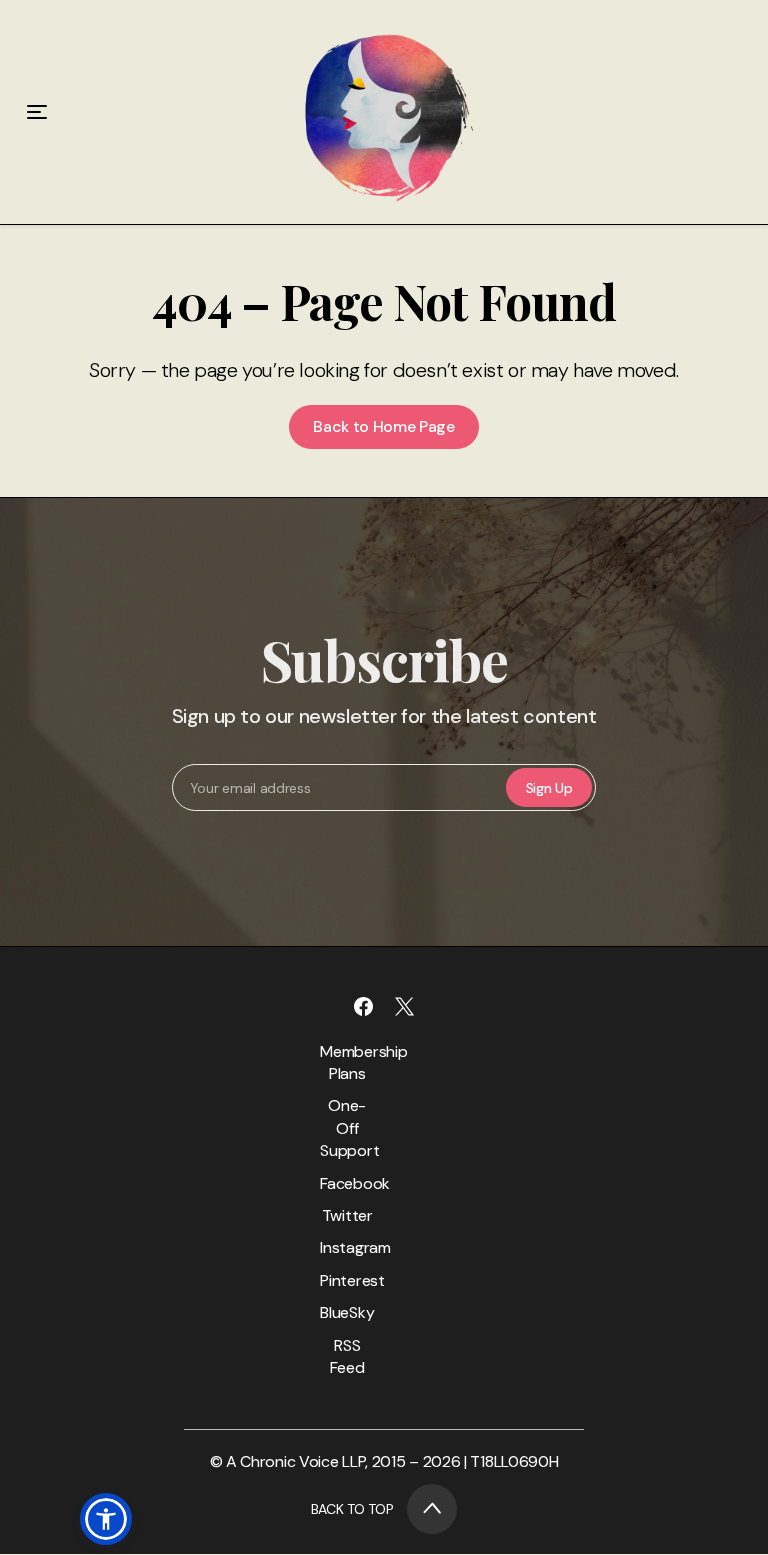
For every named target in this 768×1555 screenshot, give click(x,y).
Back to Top (352, 1509)
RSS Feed (347, 1356)
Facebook (347, 1183)
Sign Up (549, 788)
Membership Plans (347, 1062)
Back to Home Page (384, 426)
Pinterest (347, 1280)
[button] (106, 1519)
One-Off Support (347, 1128)
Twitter (347, 1215)
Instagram (347, 1247)
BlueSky (347, 1312)
